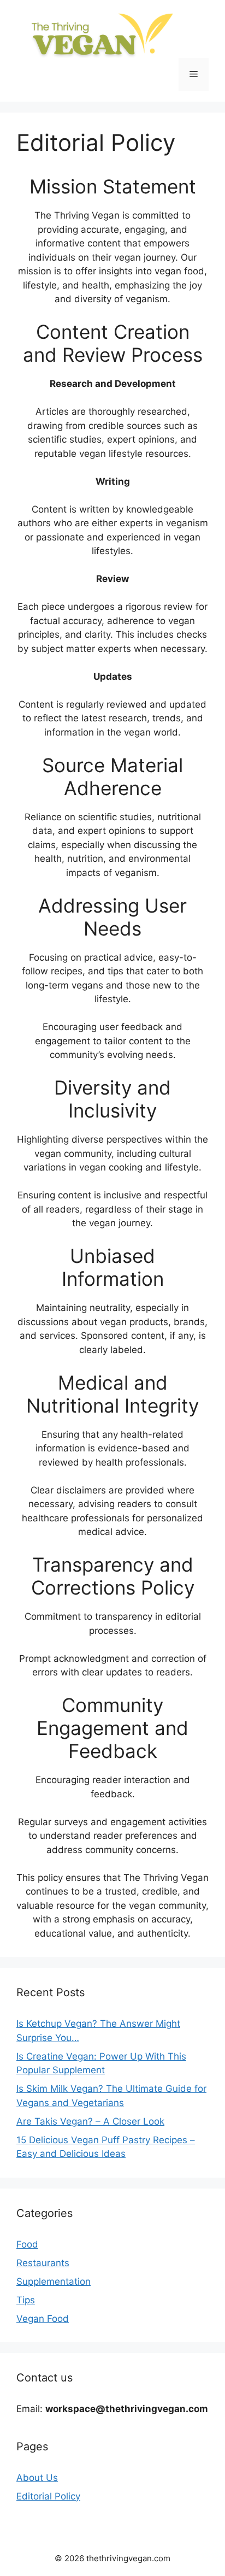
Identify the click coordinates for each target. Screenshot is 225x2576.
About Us (37, 2478)
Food (27, 2244)
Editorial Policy (48, 2496)
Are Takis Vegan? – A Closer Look (90, 2121)
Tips (26, 2300)
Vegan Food (43, 2319)
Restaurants (43, 2263)
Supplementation (54, 2281)
